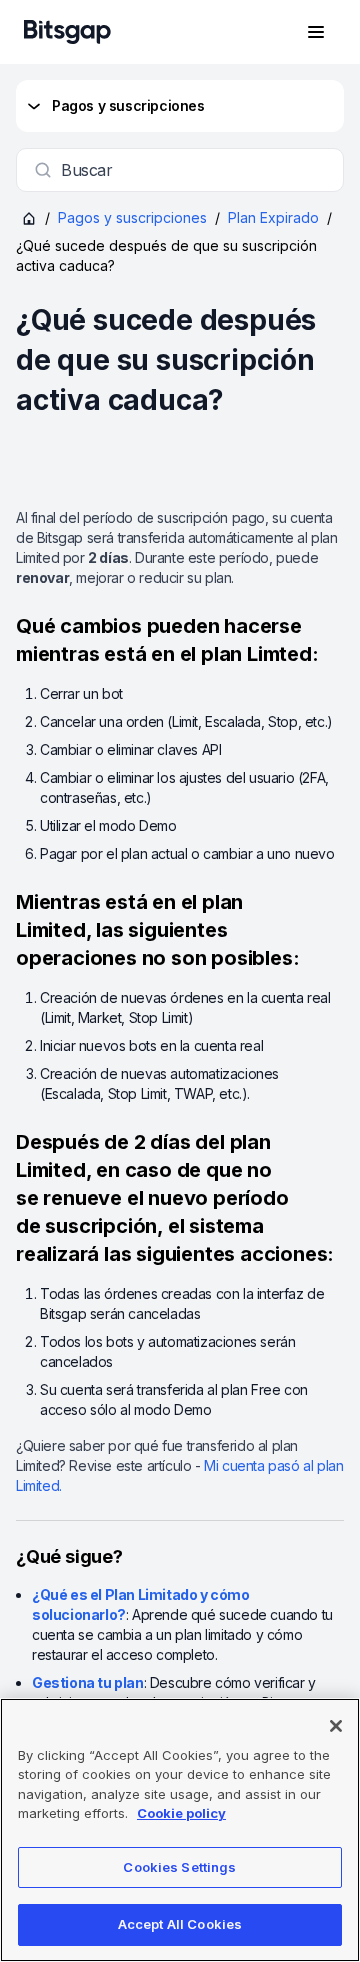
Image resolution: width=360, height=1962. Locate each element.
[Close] (336, 1726)
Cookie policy (181, 1813)
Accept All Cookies (180, 1924)
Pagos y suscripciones (128, 105)
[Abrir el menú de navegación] (316, 32)
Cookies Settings (179, 1867)
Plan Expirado (273, 217)
